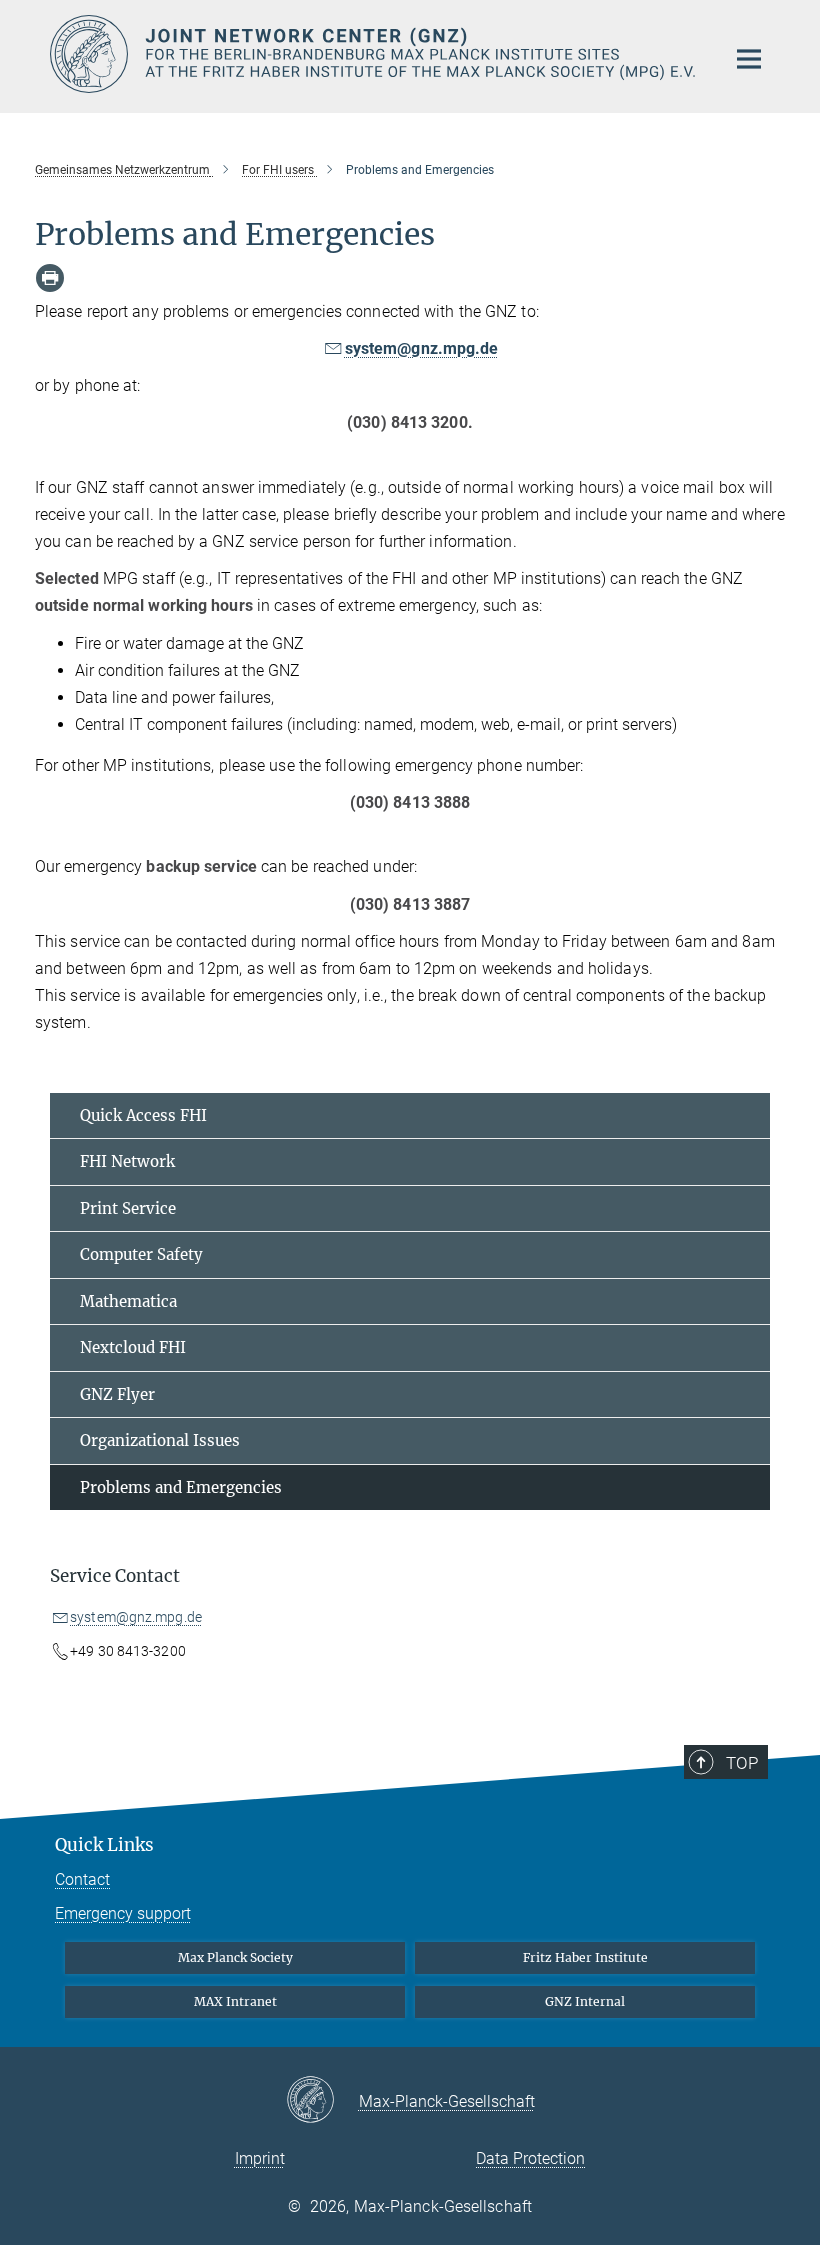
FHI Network (127, 1161)
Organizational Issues (160, 1440)
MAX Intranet (235, 2001)
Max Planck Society (235, 1957)
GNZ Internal (585, 2001)
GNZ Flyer (117, 1394)
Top (742, 1763)
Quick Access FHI (143, 1115)
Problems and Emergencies (181, 1487)
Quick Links (104, 1845)
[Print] (50, 278)
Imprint (260, 2158)
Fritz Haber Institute (585, 1957)
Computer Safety (141, 1254)
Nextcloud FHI (133, 1347)
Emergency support (123, 1913)
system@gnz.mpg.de (422, 348)
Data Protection (530, 2158)
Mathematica (128, 1301)
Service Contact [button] (115, 1576)
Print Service (128, 1208)
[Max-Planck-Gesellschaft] (322, 2101)
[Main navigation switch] (749, 59)
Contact (82, 1879)
